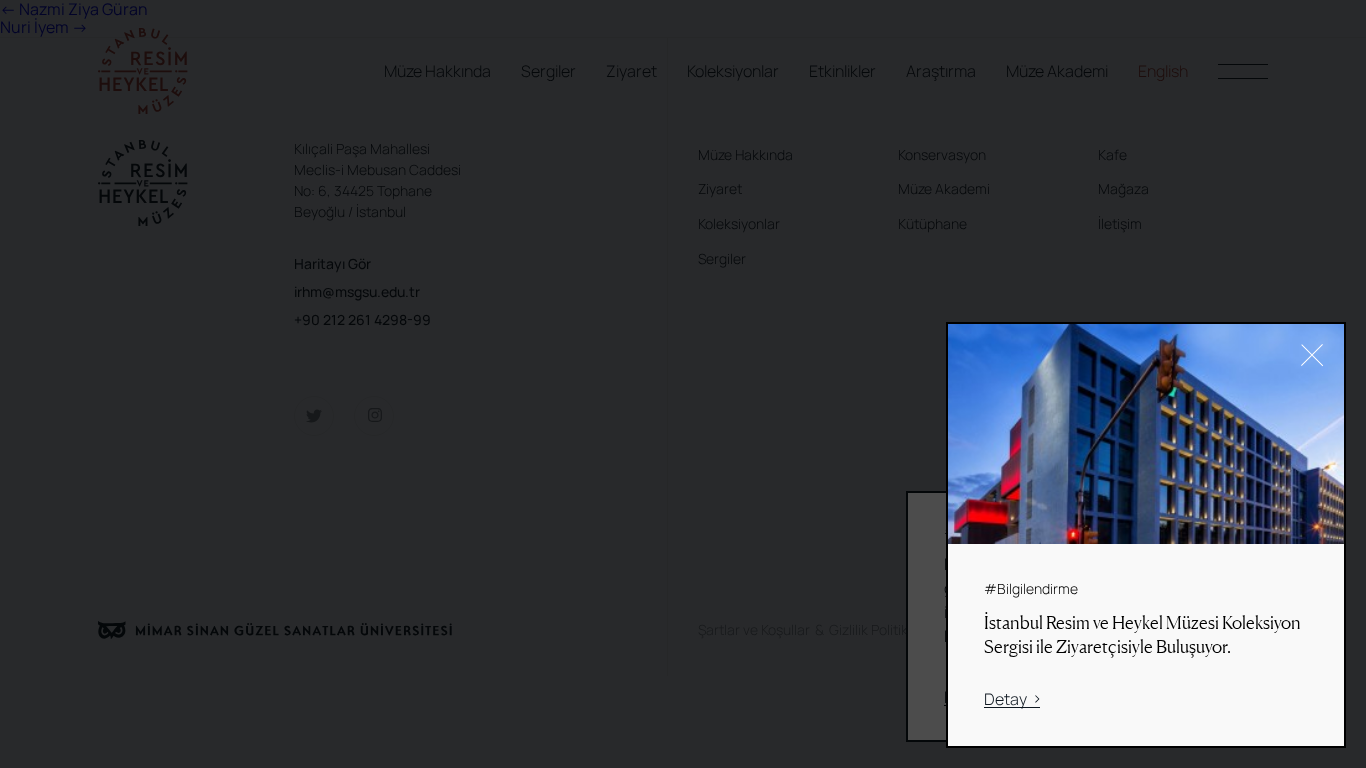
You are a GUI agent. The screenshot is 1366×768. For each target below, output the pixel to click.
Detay (1005, 699)
